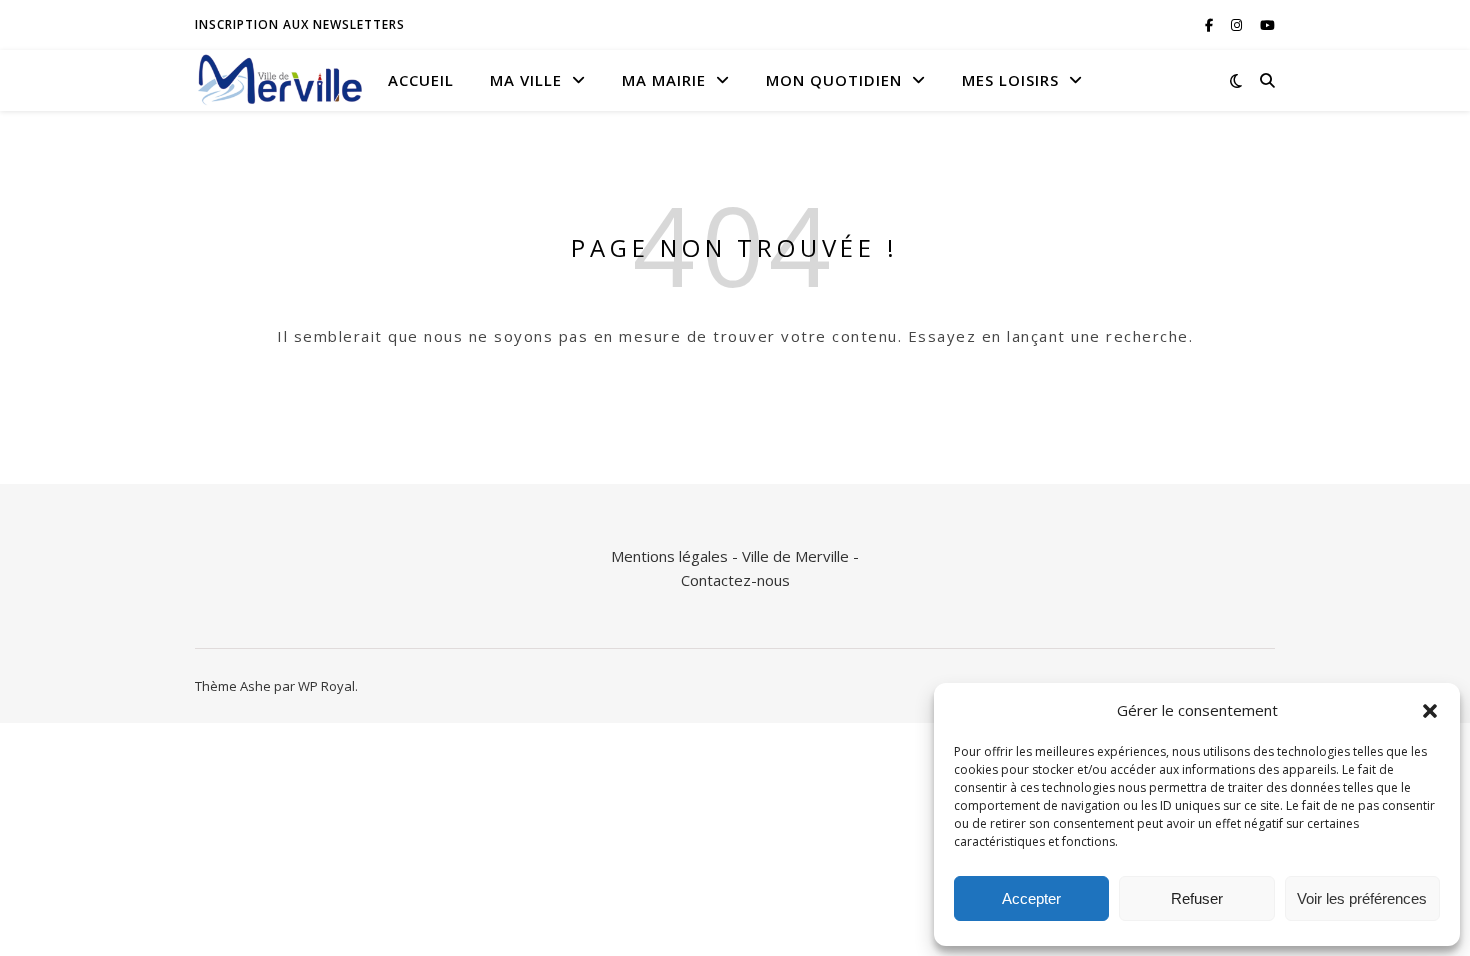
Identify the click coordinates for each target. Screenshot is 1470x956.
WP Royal (326, 686)
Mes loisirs (1010, 80)
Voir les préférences (1362, 898)
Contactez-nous (735, 580)
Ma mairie (664, 80)
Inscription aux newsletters (300, 24)
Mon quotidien (834, 80)
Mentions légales (669, 556)
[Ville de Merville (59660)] (280, 79)
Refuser (1197, 898)
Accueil (421, 80)
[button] (1430, 711)
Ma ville (526, 80)
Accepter (1031, 898)
